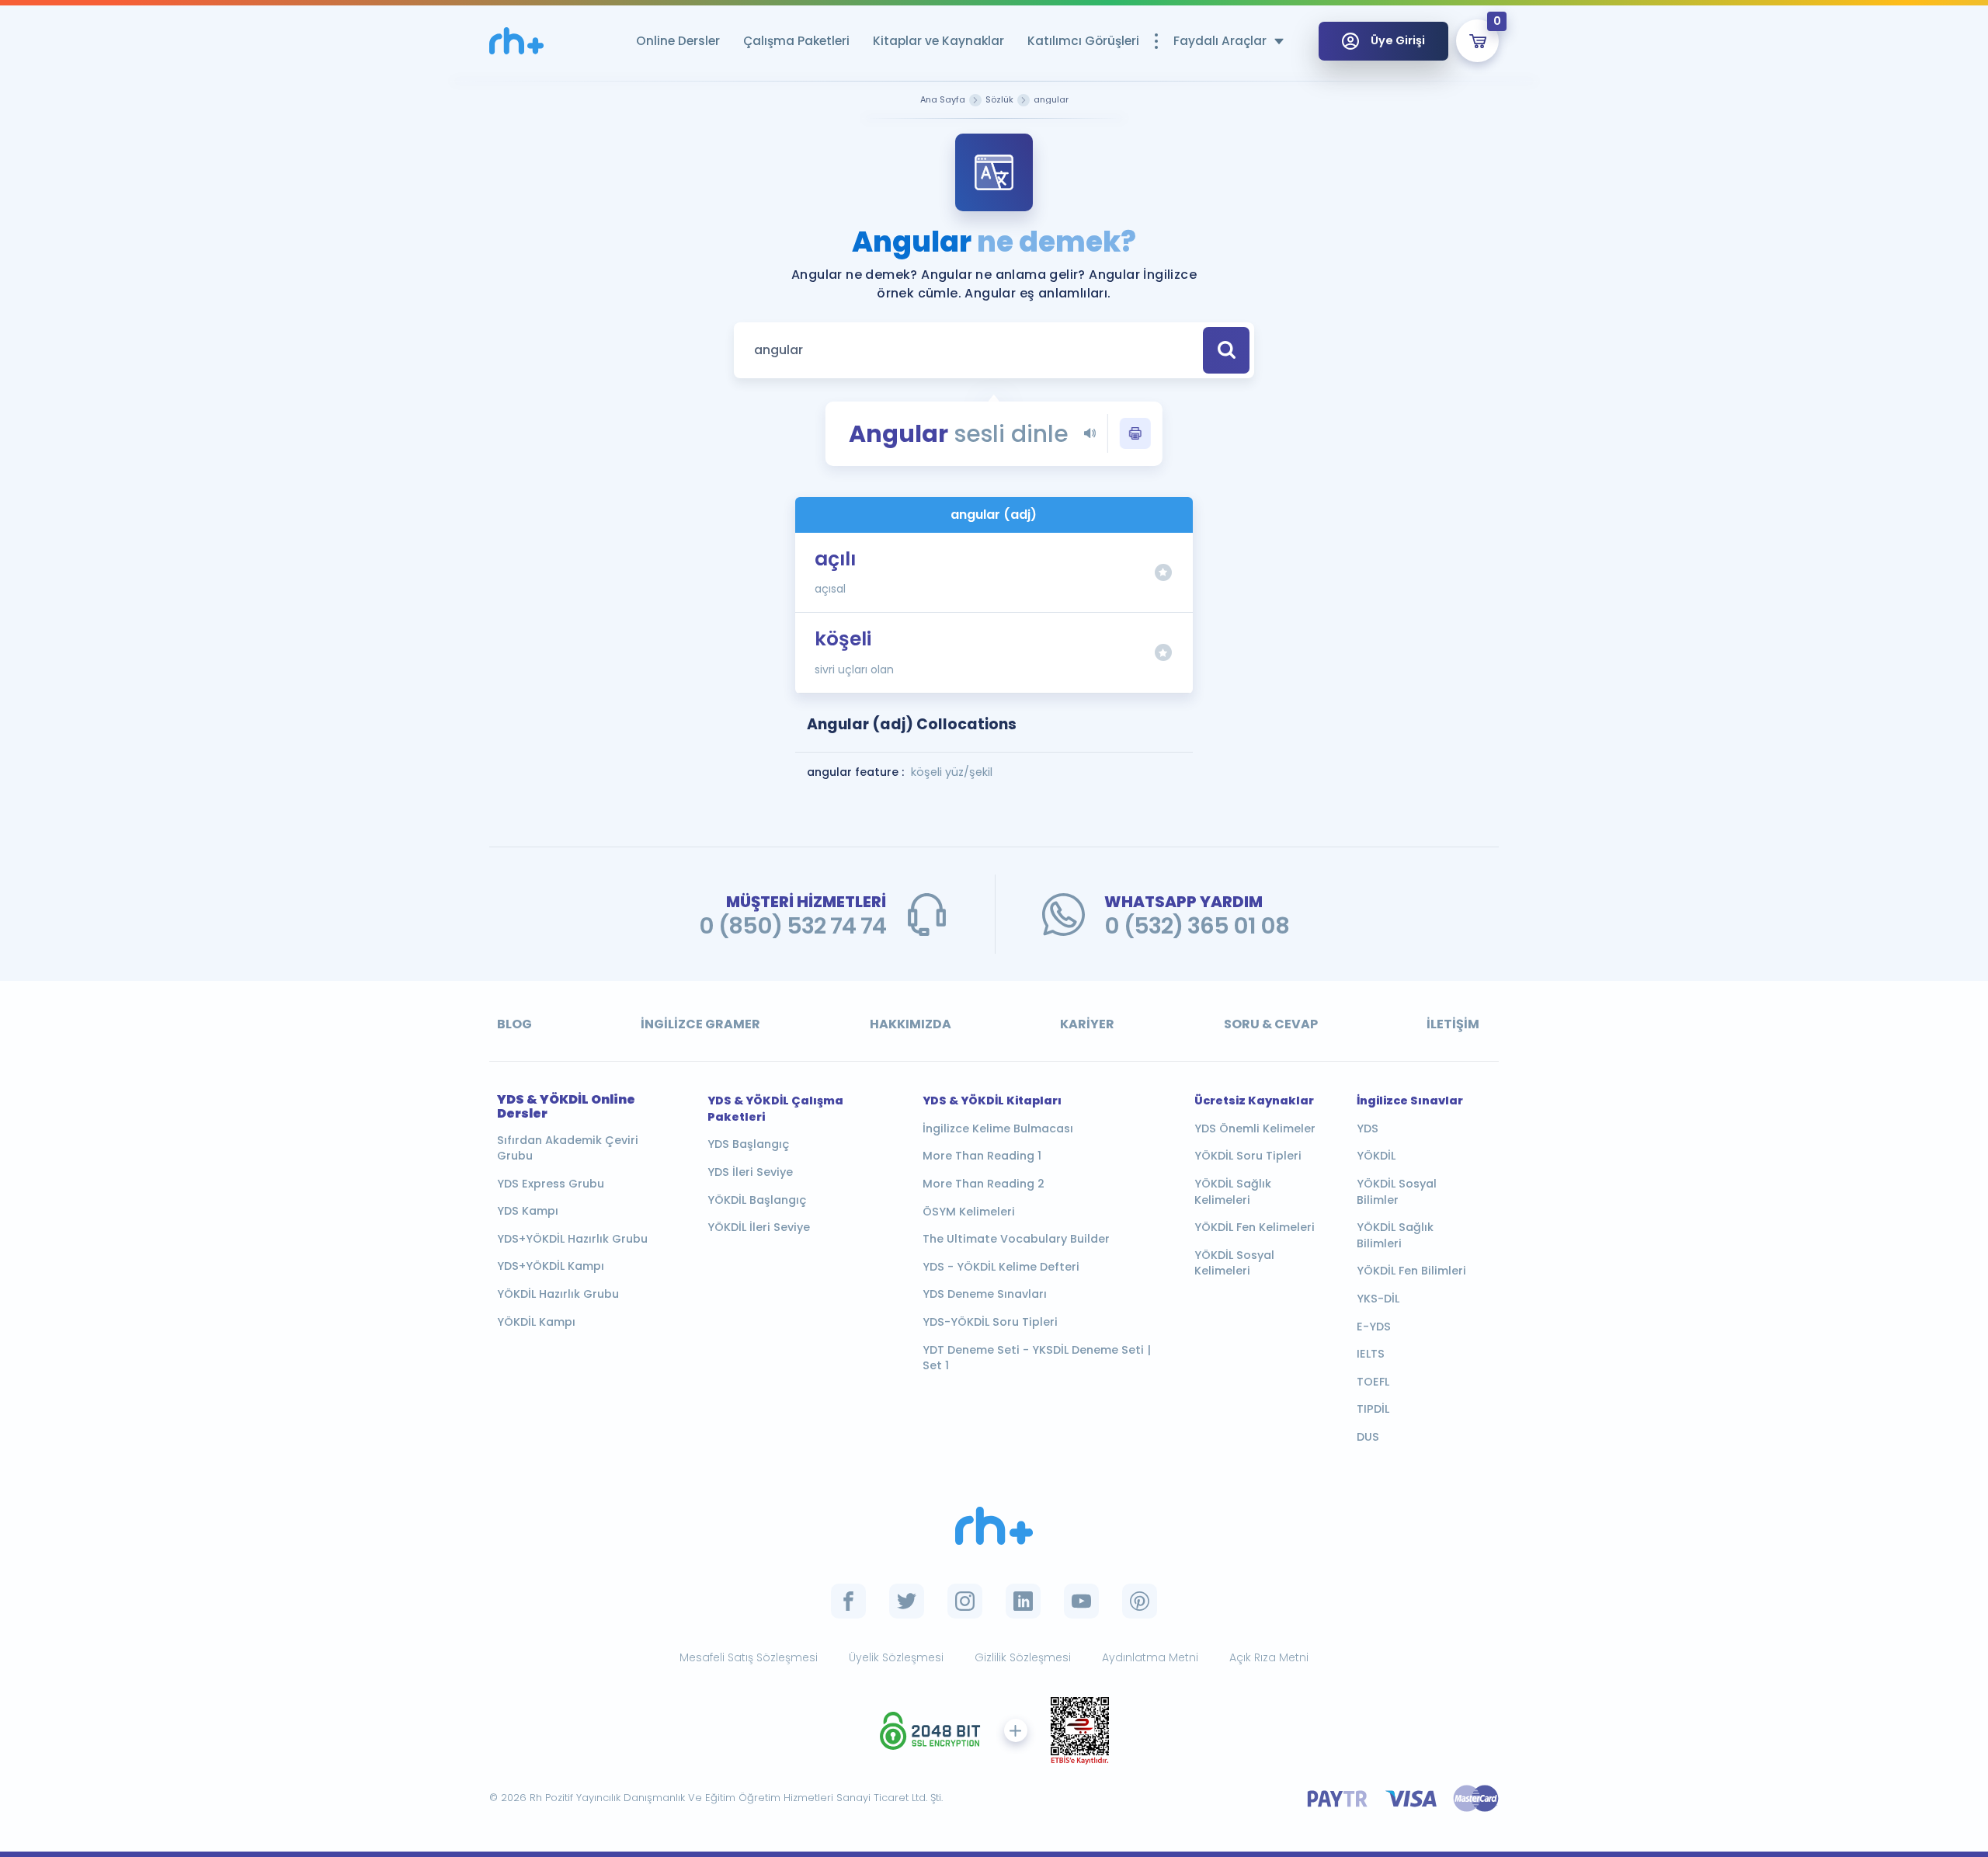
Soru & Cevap (1271, 1024)
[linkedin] (1023, 1601)
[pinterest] (1140, 1601)
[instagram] (965, 1601)
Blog (514, 1024)
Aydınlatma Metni (1150, 1657)
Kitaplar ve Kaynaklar (938, 41)
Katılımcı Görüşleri (1083, 41)
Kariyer (1087, 1024)
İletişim (1453, 1024)
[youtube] (1081, 1601)
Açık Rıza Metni (1269, 1657)
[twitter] (907, 1601)
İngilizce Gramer (700, 1024)
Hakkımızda (911, 1024)
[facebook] (848, 1601)
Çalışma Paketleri (796, 41)
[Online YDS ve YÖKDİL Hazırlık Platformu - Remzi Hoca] (994, 1526)
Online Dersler (678, 41)
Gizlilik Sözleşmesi (1023, 1657)
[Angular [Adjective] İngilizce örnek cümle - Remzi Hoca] (516, 41)
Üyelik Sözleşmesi (896, 1657)
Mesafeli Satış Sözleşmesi (749, 1657)
